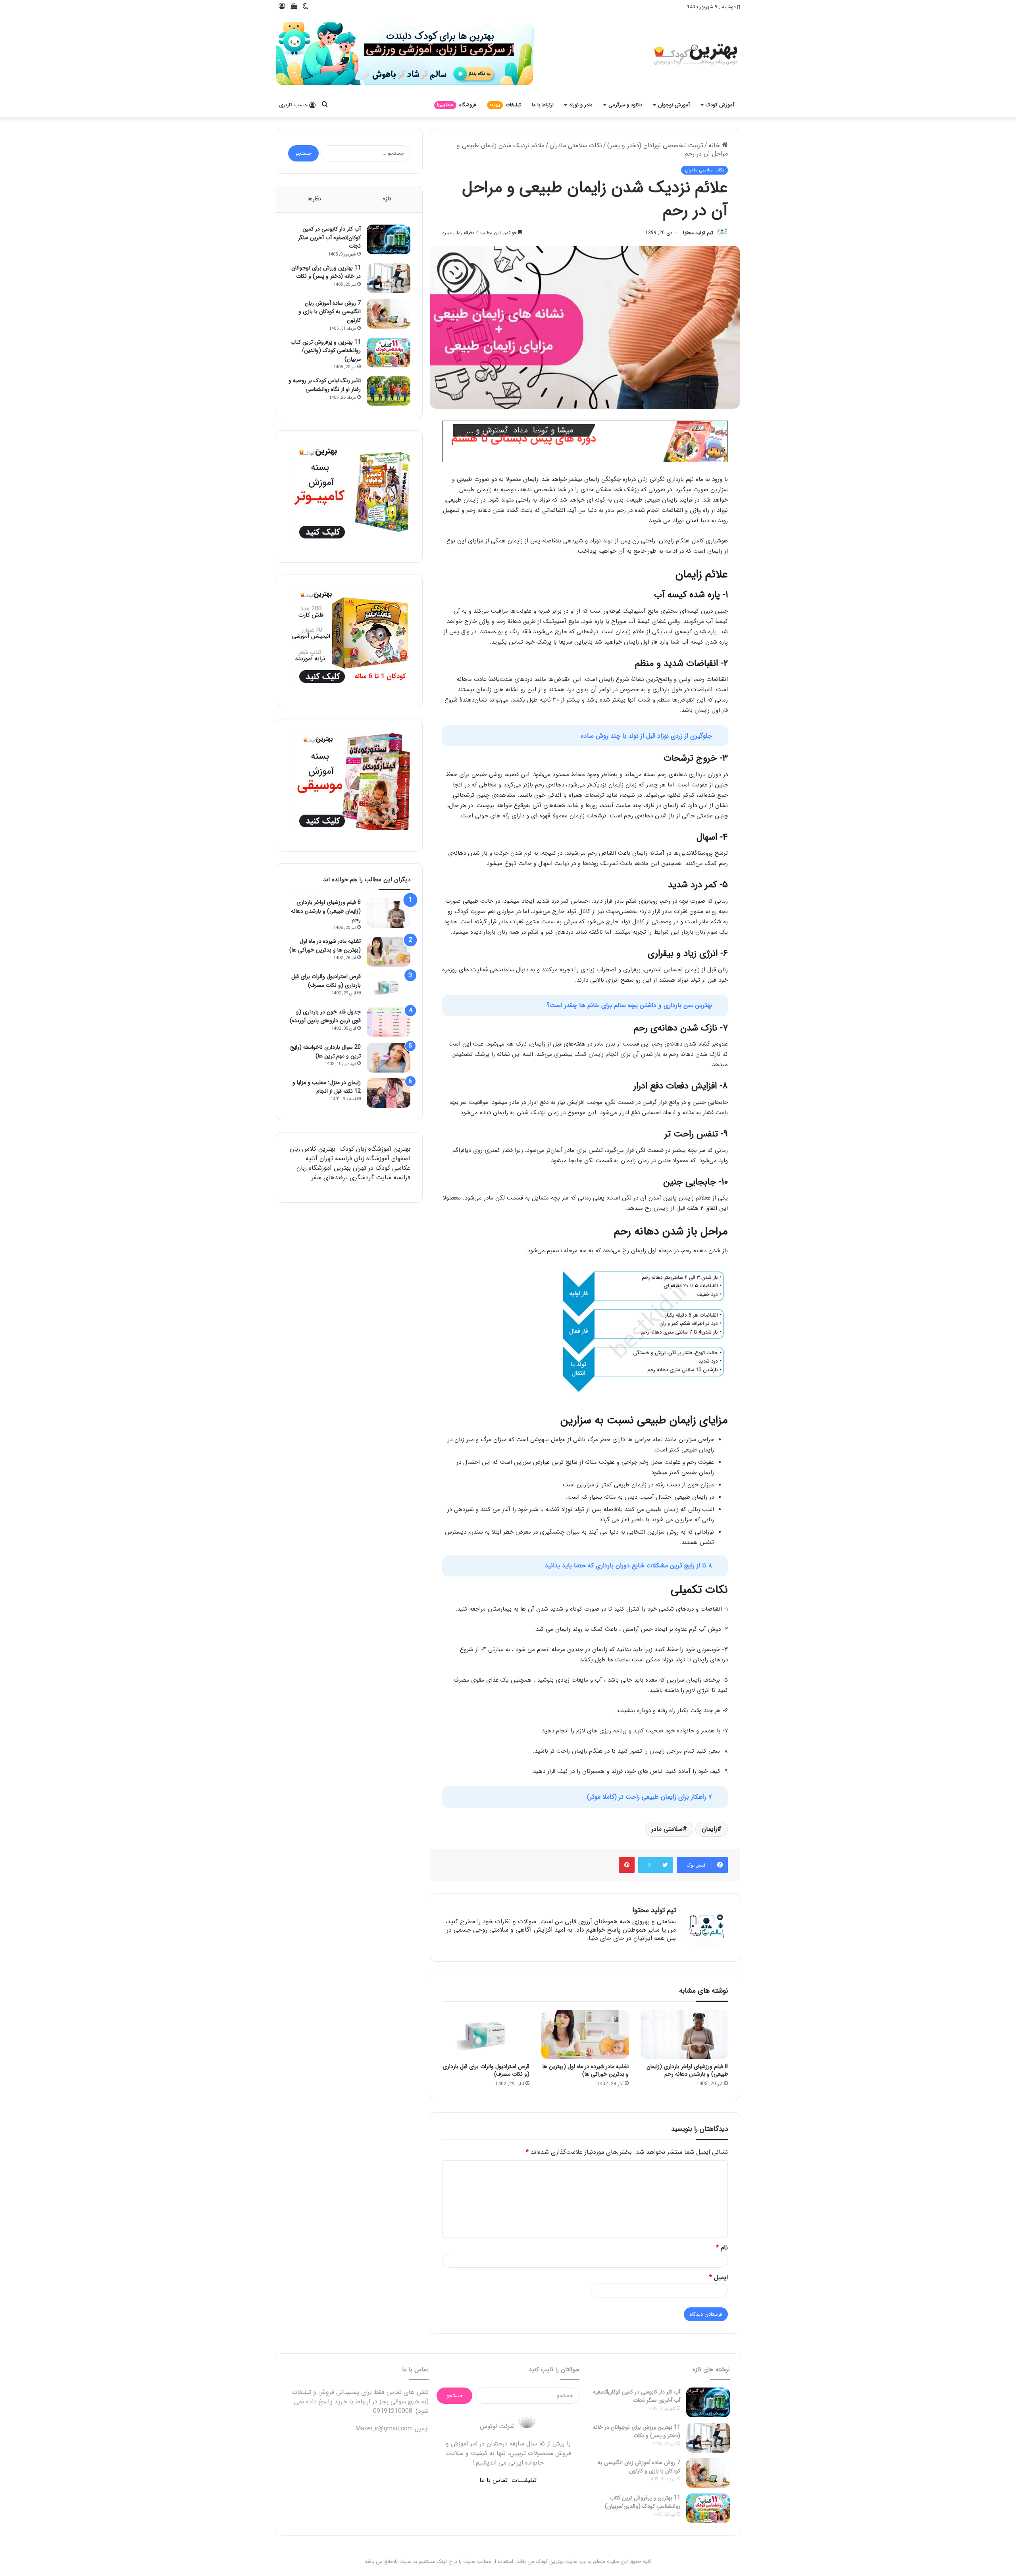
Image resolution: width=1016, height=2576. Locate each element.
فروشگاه (455, 107)
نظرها (314, 203)
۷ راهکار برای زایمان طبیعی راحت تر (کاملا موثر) (649, 1790)
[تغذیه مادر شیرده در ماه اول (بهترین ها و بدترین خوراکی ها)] (585, 2027)
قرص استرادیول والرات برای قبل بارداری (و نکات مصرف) (486, 2063)
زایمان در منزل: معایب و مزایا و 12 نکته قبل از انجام (327, 1091)
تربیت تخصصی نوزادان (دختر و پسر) (655, 147)
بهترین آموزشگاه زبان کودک (375, 1153)
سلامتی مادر (667, 1821)
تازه (387, 203)
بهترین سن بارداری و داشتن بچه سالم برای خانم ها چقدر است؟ (629, 1007)
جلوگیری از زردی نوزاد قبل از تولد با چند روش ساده (647, 739)
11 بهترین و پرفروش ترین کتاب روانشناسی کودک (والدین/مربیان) (326, 355)
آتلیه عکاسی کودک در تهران (358, 1168)
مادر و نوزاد (581, 107)
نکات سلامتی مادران (576, 147)
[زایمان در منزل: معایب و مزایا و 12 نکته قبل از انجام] (389, 1097)
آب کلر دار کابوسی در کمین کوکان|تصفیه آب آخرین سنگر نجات (329, 242)
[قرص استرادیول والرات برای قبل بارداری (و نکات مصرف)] (486, 2027)
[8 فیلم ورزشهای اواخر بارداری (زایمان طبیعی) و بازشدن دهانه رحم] (684, 2027)
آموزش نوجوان (674, 107)
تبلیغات (505, 107)
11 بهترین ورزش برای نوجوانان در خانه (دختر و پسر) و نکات (326, 277)
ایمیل (719, 2281)
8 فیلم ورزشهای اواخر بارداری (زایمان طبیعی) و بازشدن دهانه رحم (687, 2063)
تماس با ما (494, 2492)
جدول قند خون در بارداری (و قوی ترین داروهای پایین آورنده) (325, 1021)
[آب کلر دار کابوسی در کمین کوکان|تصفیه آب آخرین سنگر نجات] (389, 244)
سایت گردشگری (370, 1182)
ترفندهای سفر (330, 1182)
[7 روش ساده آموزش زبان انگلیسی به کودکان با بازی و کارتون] (389, 318)
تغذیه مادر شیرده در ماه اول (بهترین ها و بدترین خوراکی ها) (586, 2063)
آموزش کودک (720, 107)
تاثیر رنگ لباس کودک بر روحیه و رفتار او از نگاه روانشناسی (325, 389)
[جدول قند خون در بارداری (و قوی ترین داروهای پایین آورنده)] (389, 1027)
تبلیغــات (524, 2492)
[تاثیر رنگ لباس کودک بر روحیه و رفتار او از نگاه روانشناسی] (389, 395)
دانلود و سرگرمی (625, 107)
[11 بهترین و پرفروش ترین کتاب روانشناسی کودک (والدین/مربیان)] (389, 357)
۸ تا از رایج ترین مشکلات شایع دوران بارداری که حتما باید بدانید (628, 1560)
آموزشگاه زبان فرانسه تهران (354, 1163)
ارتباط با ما (543, 107)
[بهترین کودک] (321, 56)
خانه (715, 147)
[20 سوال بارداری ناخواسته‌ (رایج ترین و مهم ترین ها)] (389, 1062)
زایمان (709, 1821)
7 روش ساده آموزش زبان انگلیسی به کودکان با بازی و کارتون (330, 316)
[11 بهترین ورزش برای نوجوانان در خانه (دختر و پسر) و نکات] (389, 283)
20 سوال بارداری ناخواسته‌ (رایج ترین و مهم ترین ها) (325, 1056)
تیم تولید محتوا (618, 235)
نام (722, 2247)
